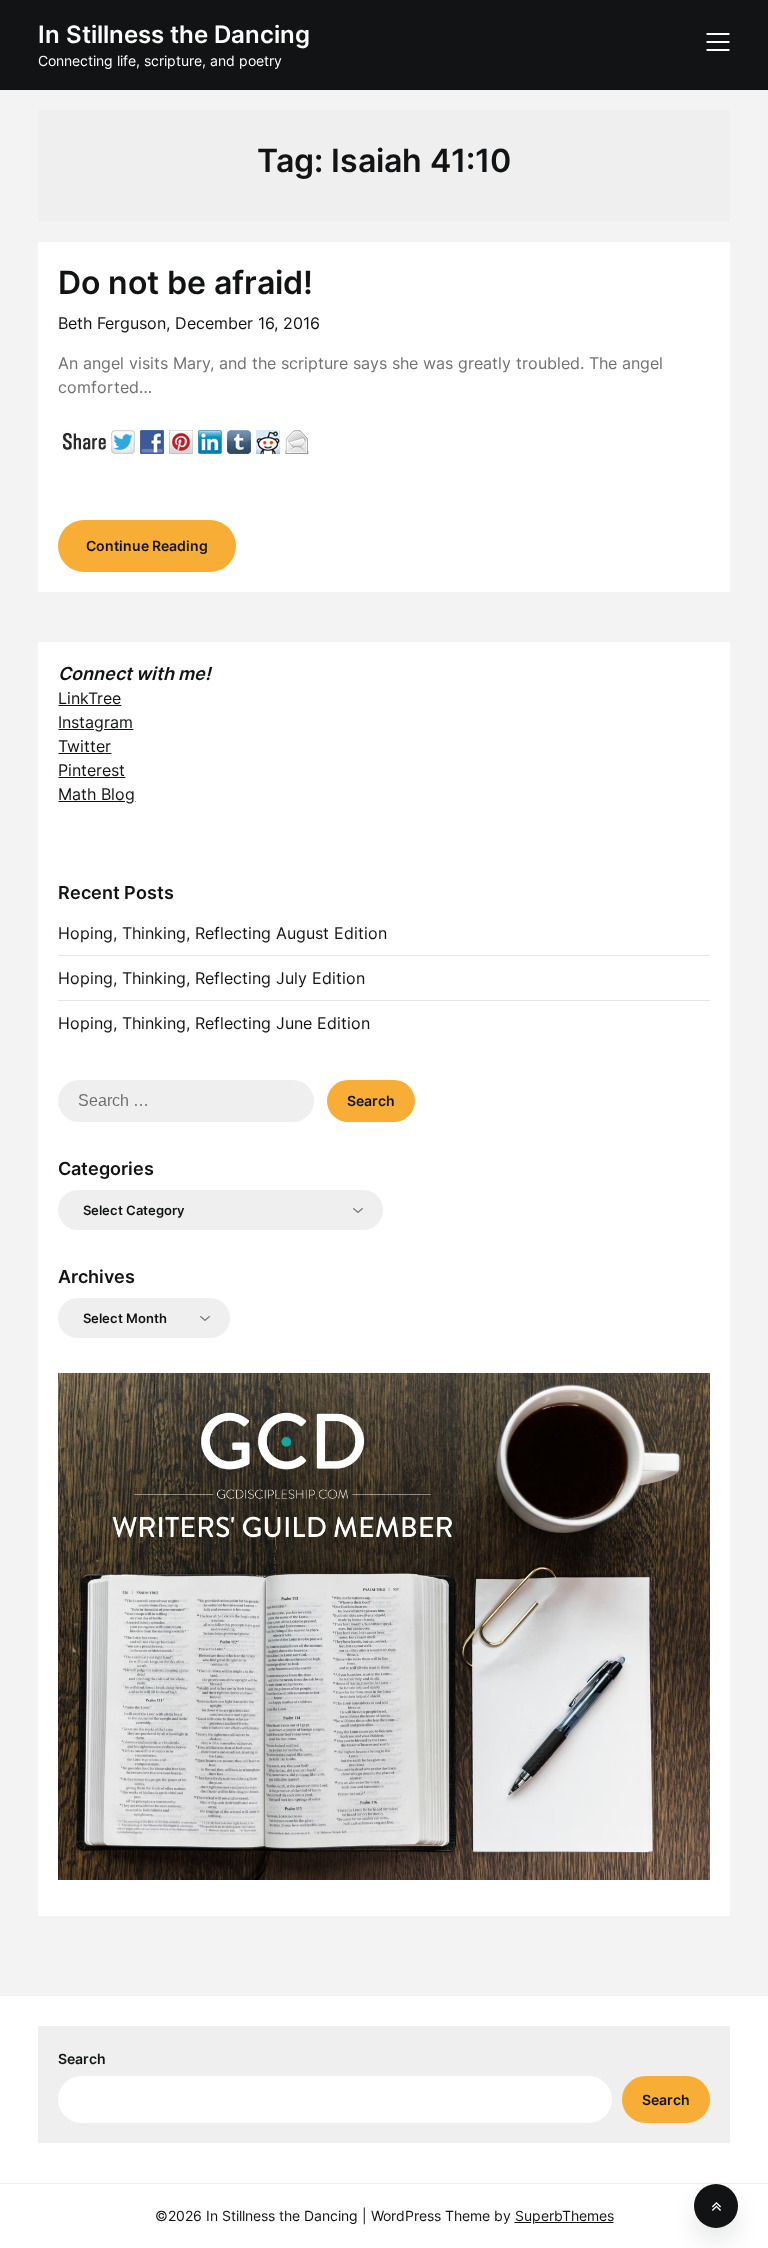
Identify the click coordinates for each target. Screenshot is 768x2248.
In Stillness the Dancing (174, 34)
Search (82, 2058)
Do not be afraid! (185, 282)
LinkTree (89, 698)
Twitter (84, 746)
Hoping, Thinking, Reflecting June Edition (214, 1023)
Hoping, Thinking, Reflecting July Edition (211, 978)
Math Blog (96, 794)
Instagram (95, 722)
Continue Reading (147, 545)
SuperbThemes (564, 2215)
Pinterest (91, 770)
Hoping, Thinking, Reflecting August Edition (222, 933)
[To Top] (716, 2206)
